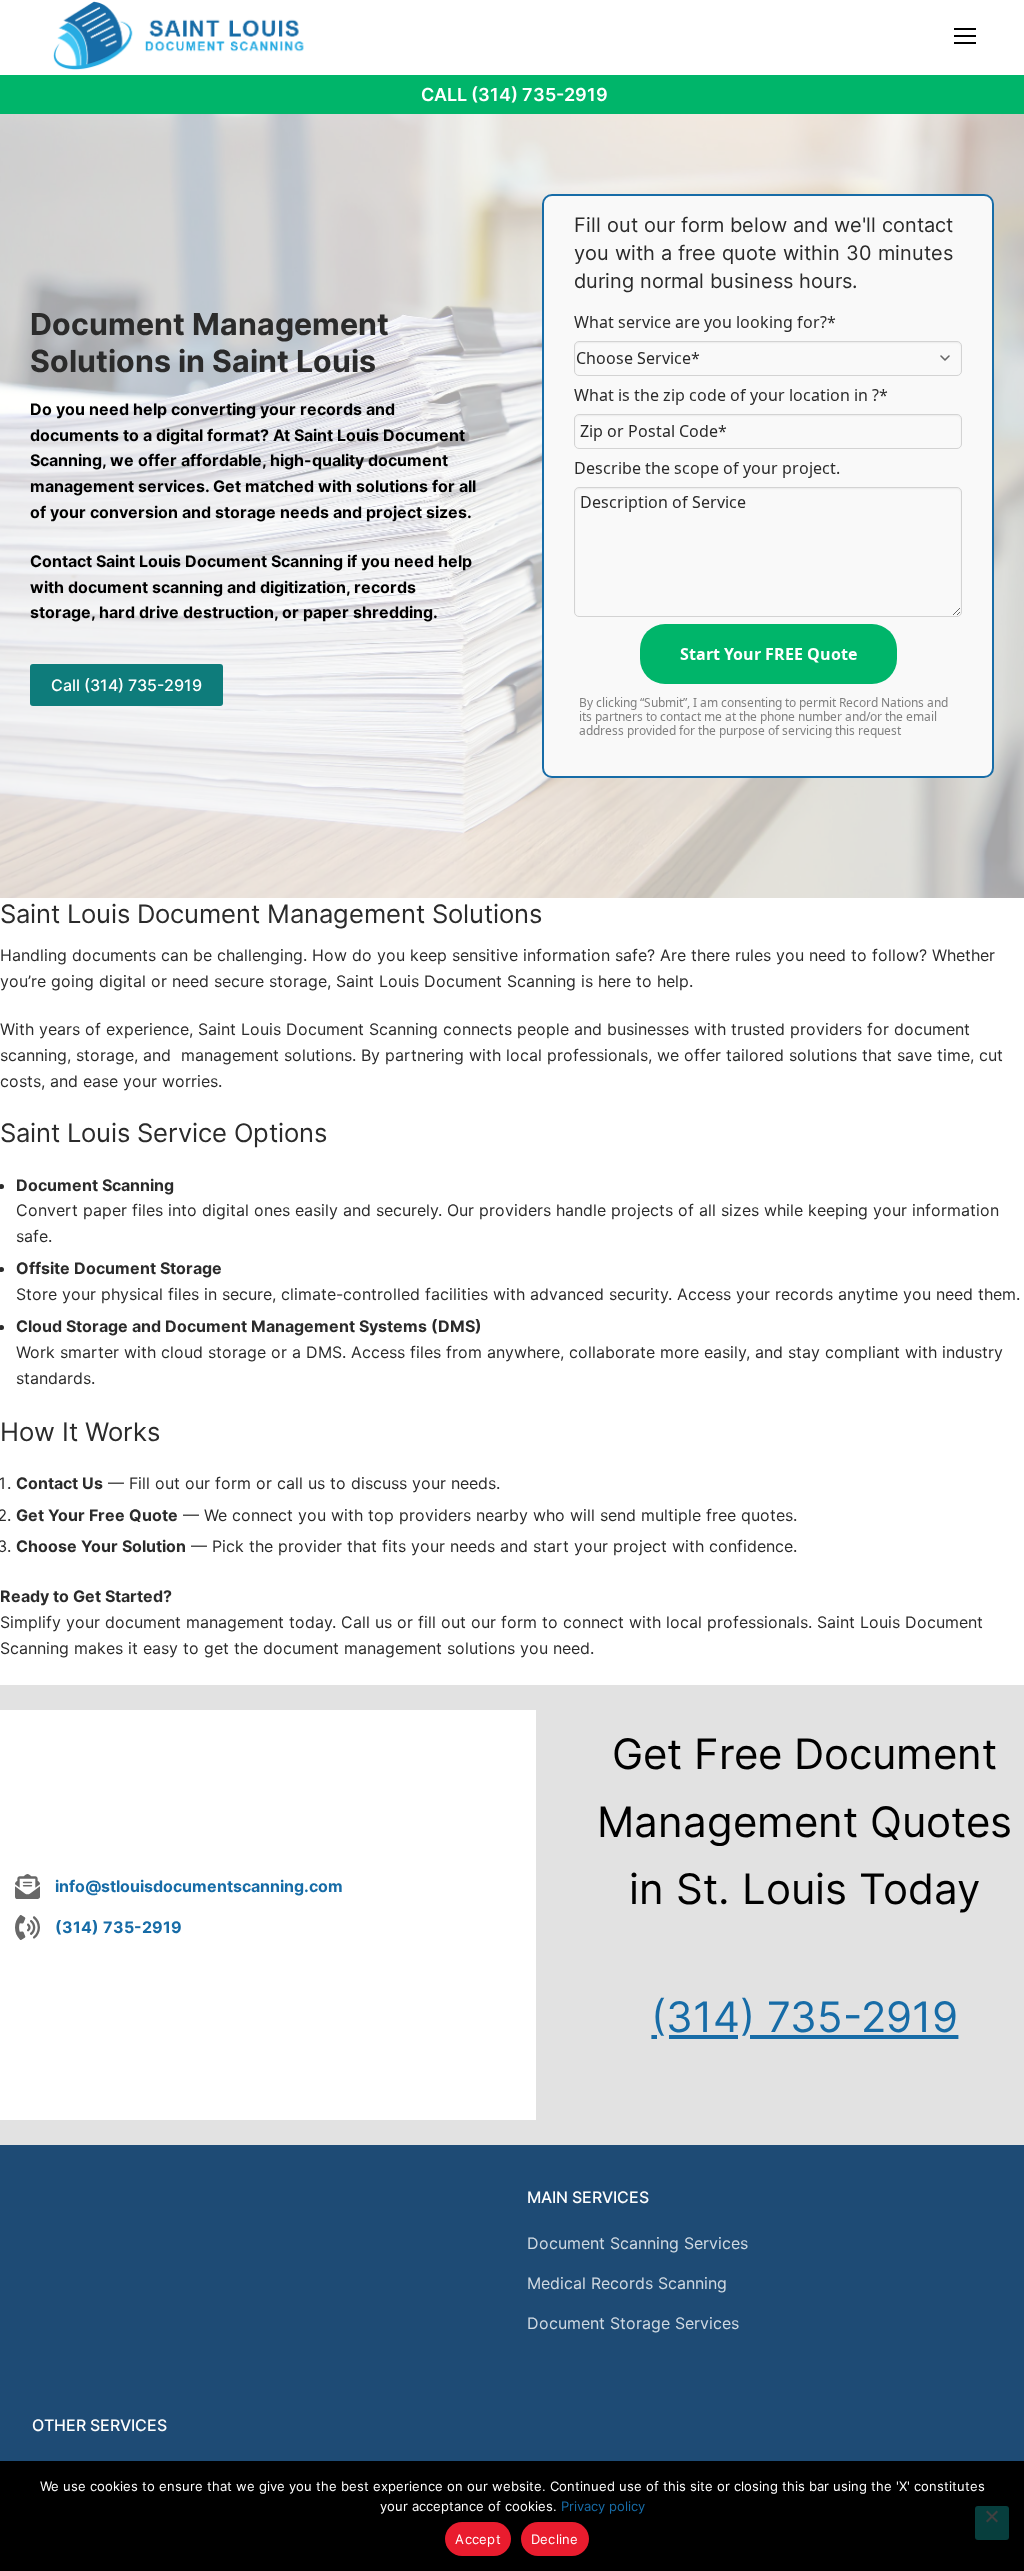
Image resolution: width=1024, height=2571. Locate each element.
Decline (555, 2539)
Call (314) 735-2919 (514, 94)
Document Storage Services (633, 2323)
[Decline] (992, 2523)
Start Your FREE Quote (768, 654)
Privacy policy (603, 2506)
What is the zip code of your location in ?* (731, 395)
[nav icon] (965, 35)
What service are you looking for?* (705, 322)
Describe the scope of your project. (707, 468)
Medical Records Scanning (627, 2283)
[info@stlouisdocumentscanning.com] (179, 1887)
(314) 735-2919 (804, 2016)
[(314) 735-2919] (98, 1928)
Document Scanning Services (637, 2243)
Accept (478, 2539)
